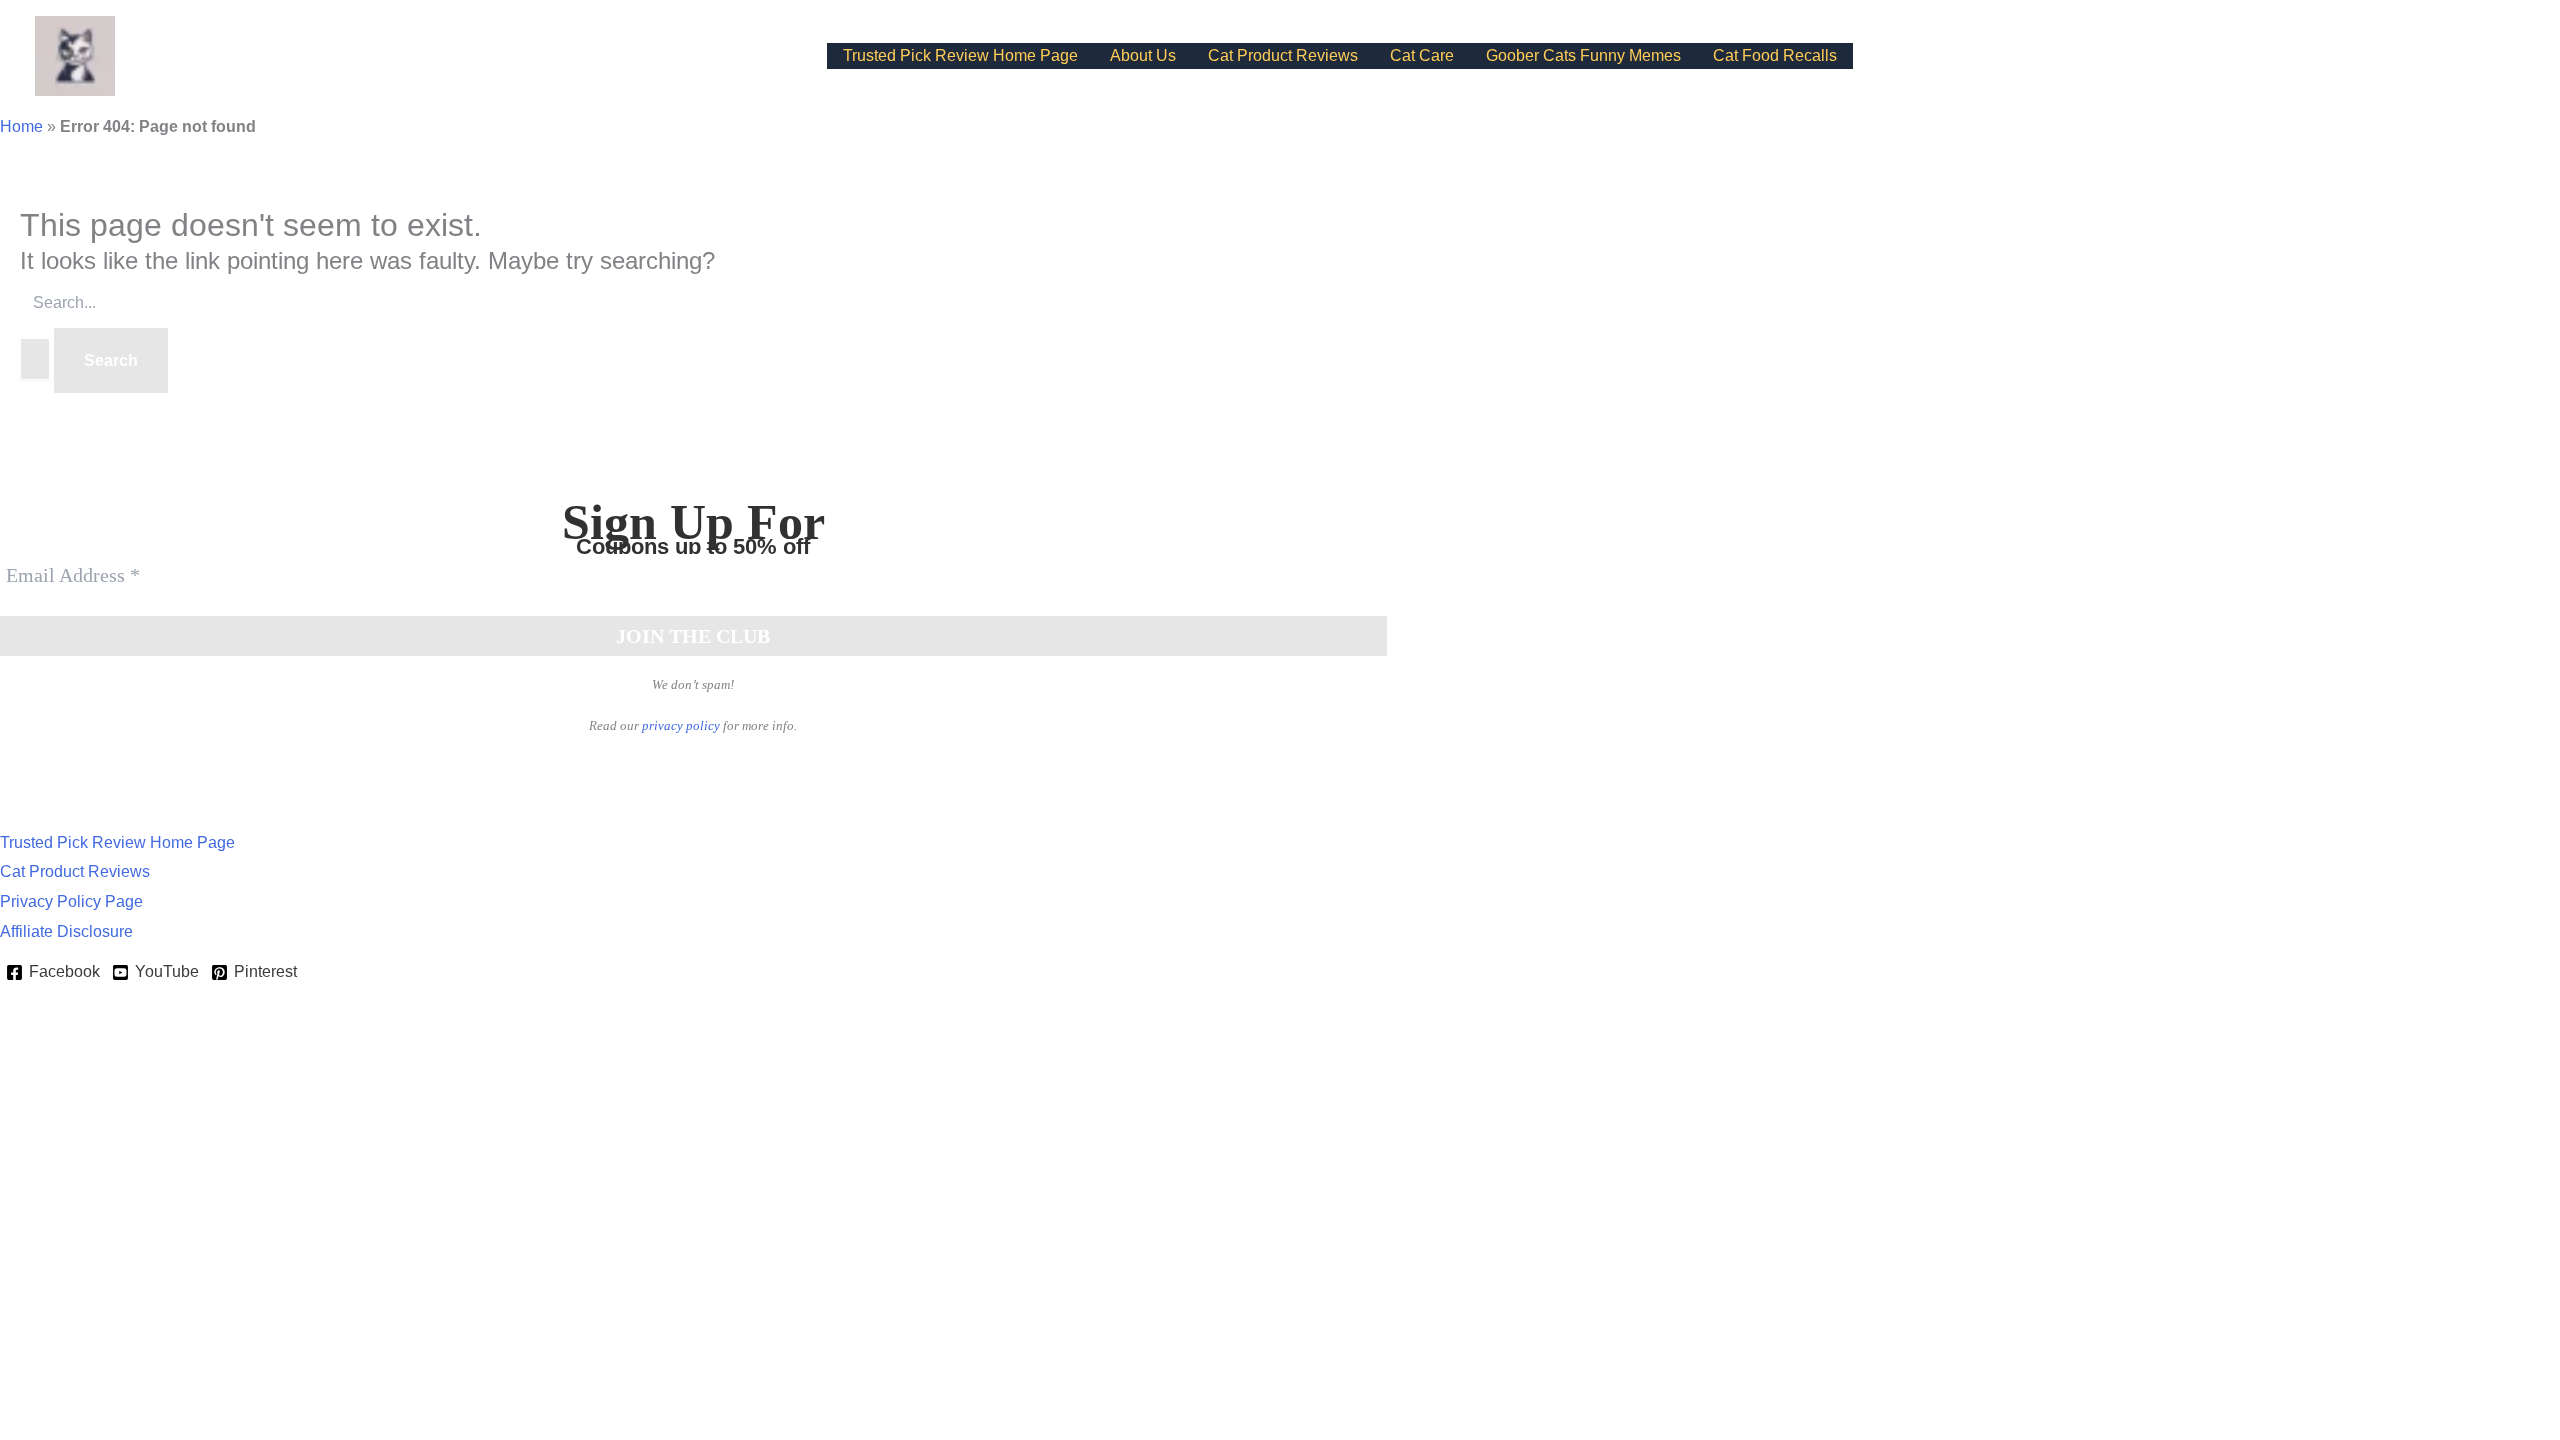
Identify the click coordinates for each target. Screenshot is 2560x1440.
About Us (1143, 55)
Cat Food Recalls (1775, 55)
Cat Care (1422, 55)
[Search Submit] (35, 359)
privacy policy (681, 725)
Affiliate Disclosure (66, 931)
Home (21, 126)
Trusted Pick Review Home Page (960, 55)
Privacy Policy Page (71, 901)
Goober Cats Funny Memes (1583, 55)
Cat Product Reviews (1283, 55)
